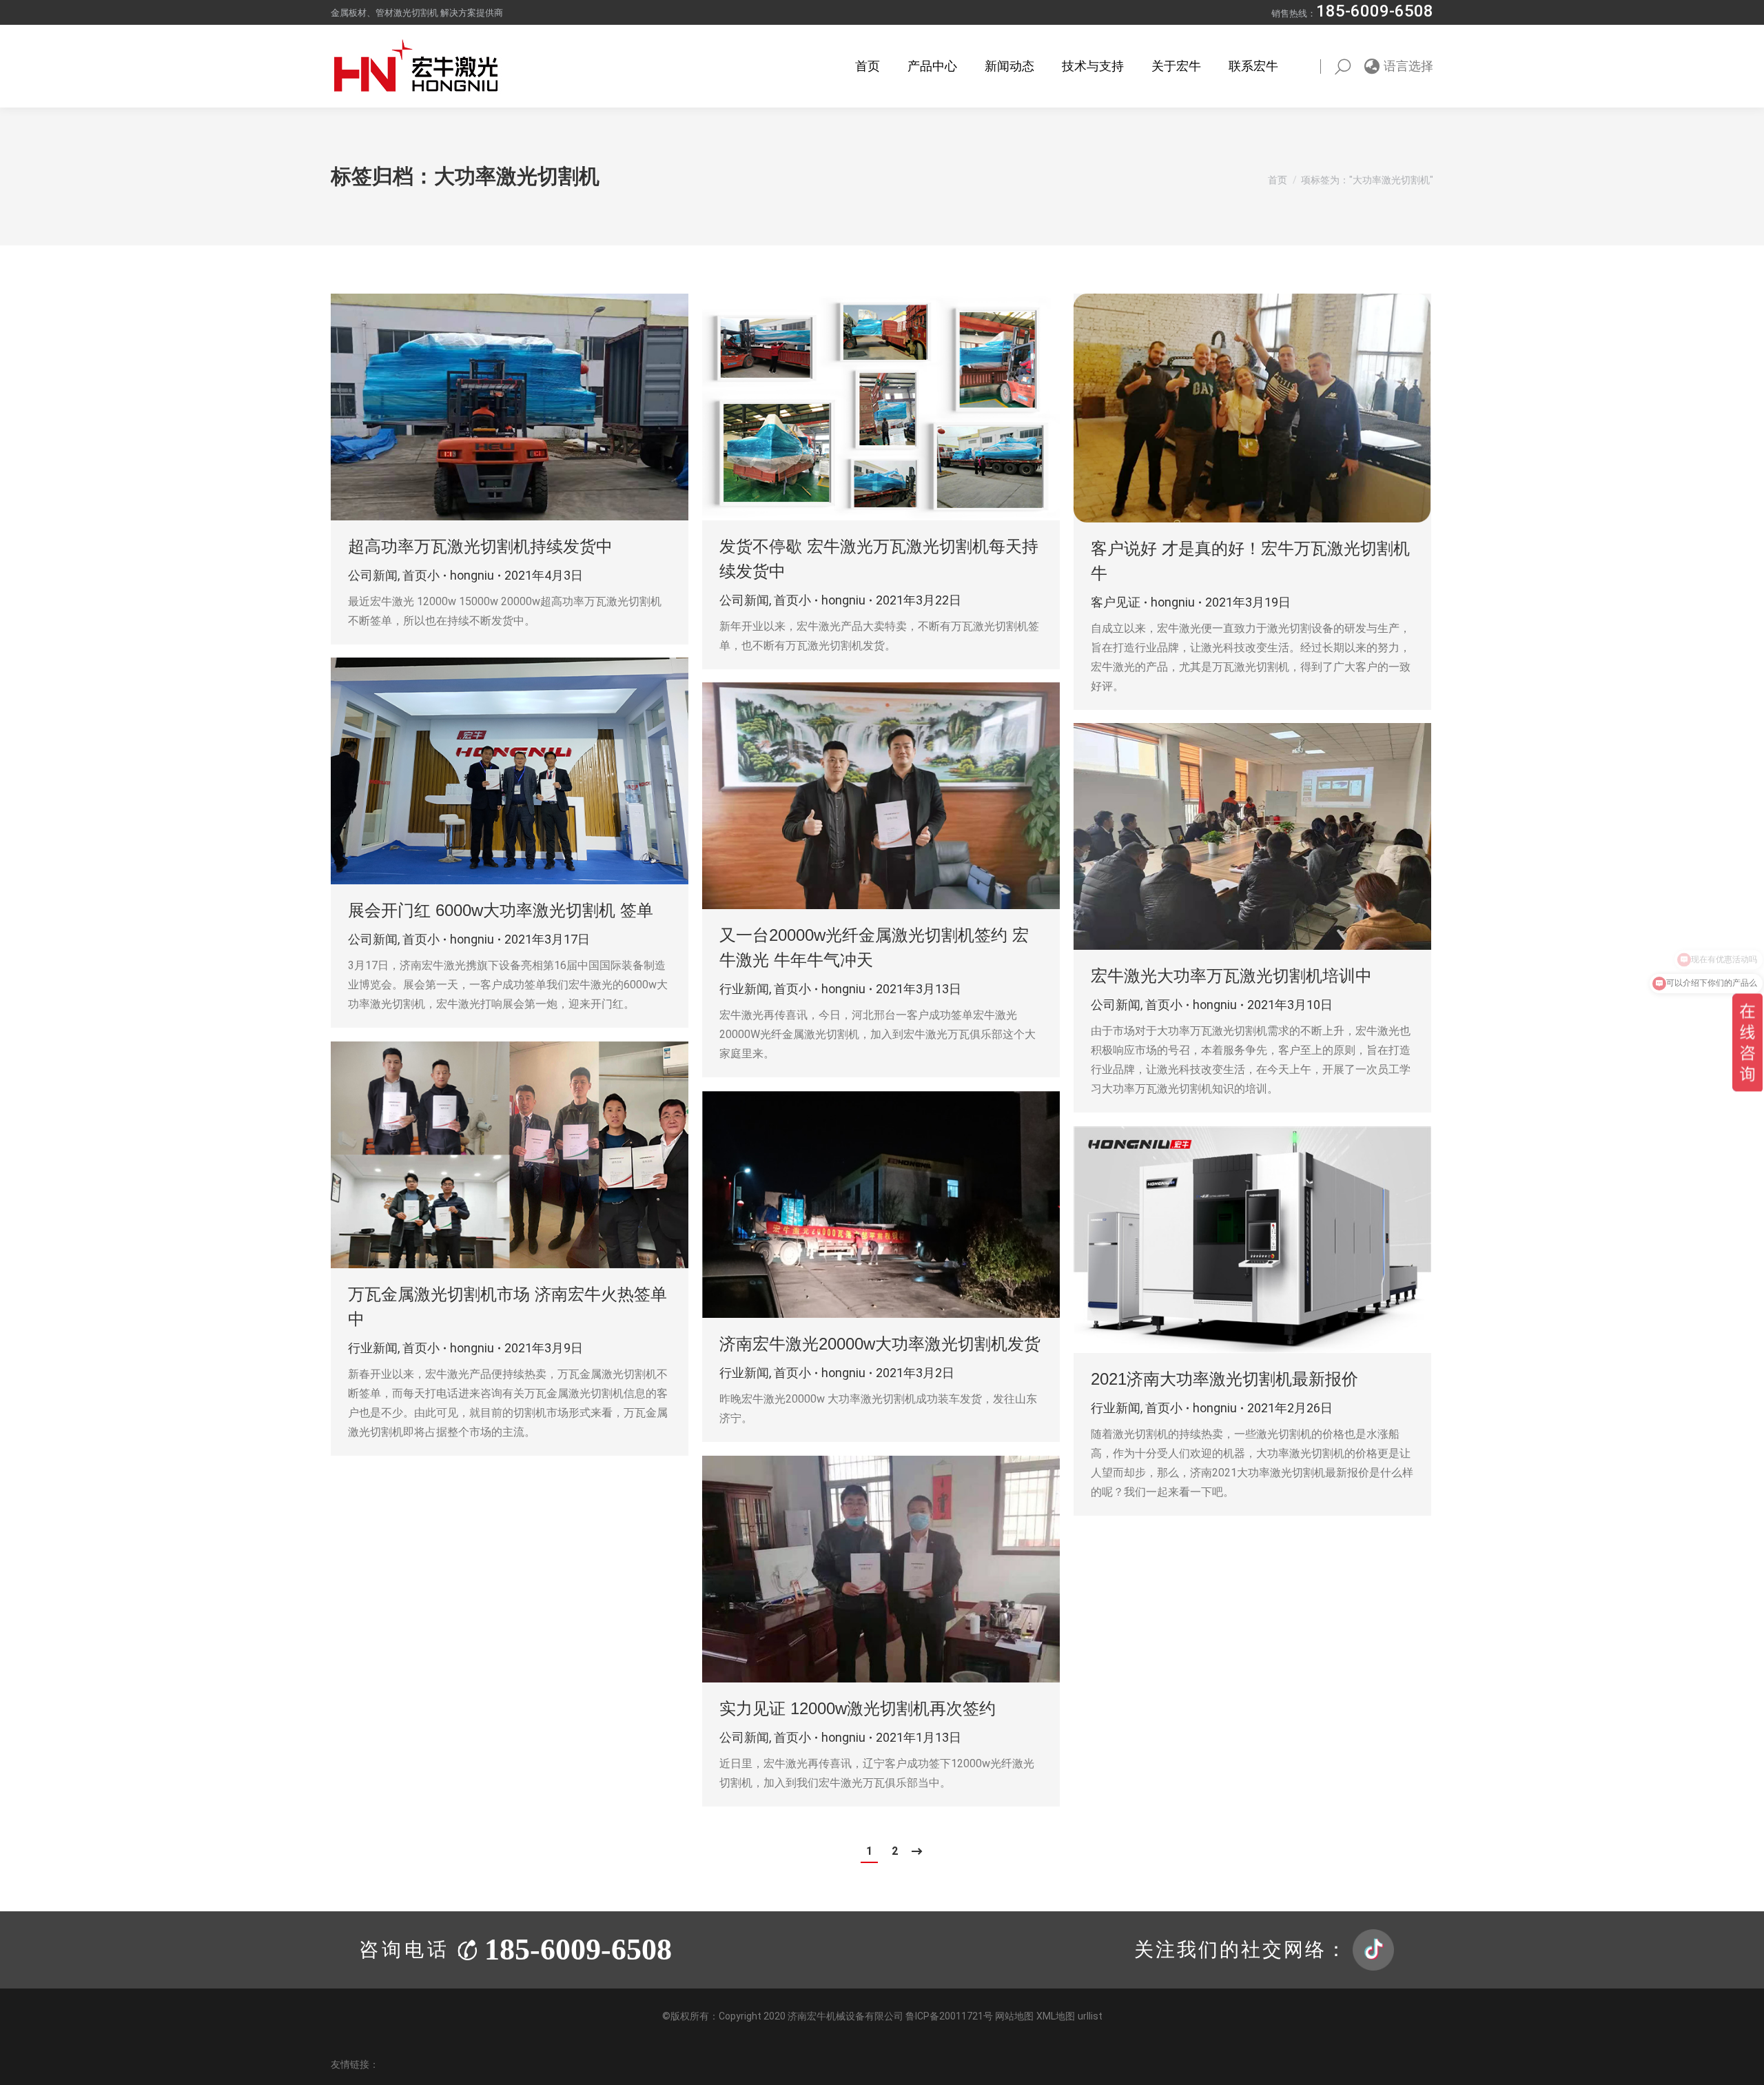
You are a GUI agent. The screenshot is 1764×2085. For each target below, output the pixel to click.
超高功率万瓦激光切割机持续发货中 (480, 546)
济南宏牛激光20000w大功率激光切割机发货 (880, 1344)
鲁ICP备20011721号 (950, 2016)
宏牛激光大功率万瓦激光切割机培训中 (1231, 976)
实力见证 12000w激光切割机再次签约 (858, 1708)
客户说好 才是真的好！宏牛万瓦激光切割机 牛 (1250, 561)
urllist (1090, 2016)
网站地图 (1014, 2016)
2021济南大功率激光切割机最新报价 (1224, 1379)
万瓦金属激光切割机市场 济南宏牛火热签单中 (507, 1306)
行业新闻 (744, 989)
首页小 (421, 575)
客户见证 (1116, 602)
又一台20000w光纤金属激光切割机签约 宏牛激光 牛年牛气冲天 (874, 947)
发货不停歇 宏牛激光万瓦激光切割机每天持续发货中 (879, 559)
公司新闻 (373, 575)
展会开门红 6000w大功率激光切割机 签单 (501, 910)
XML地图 (1056, 2016)
